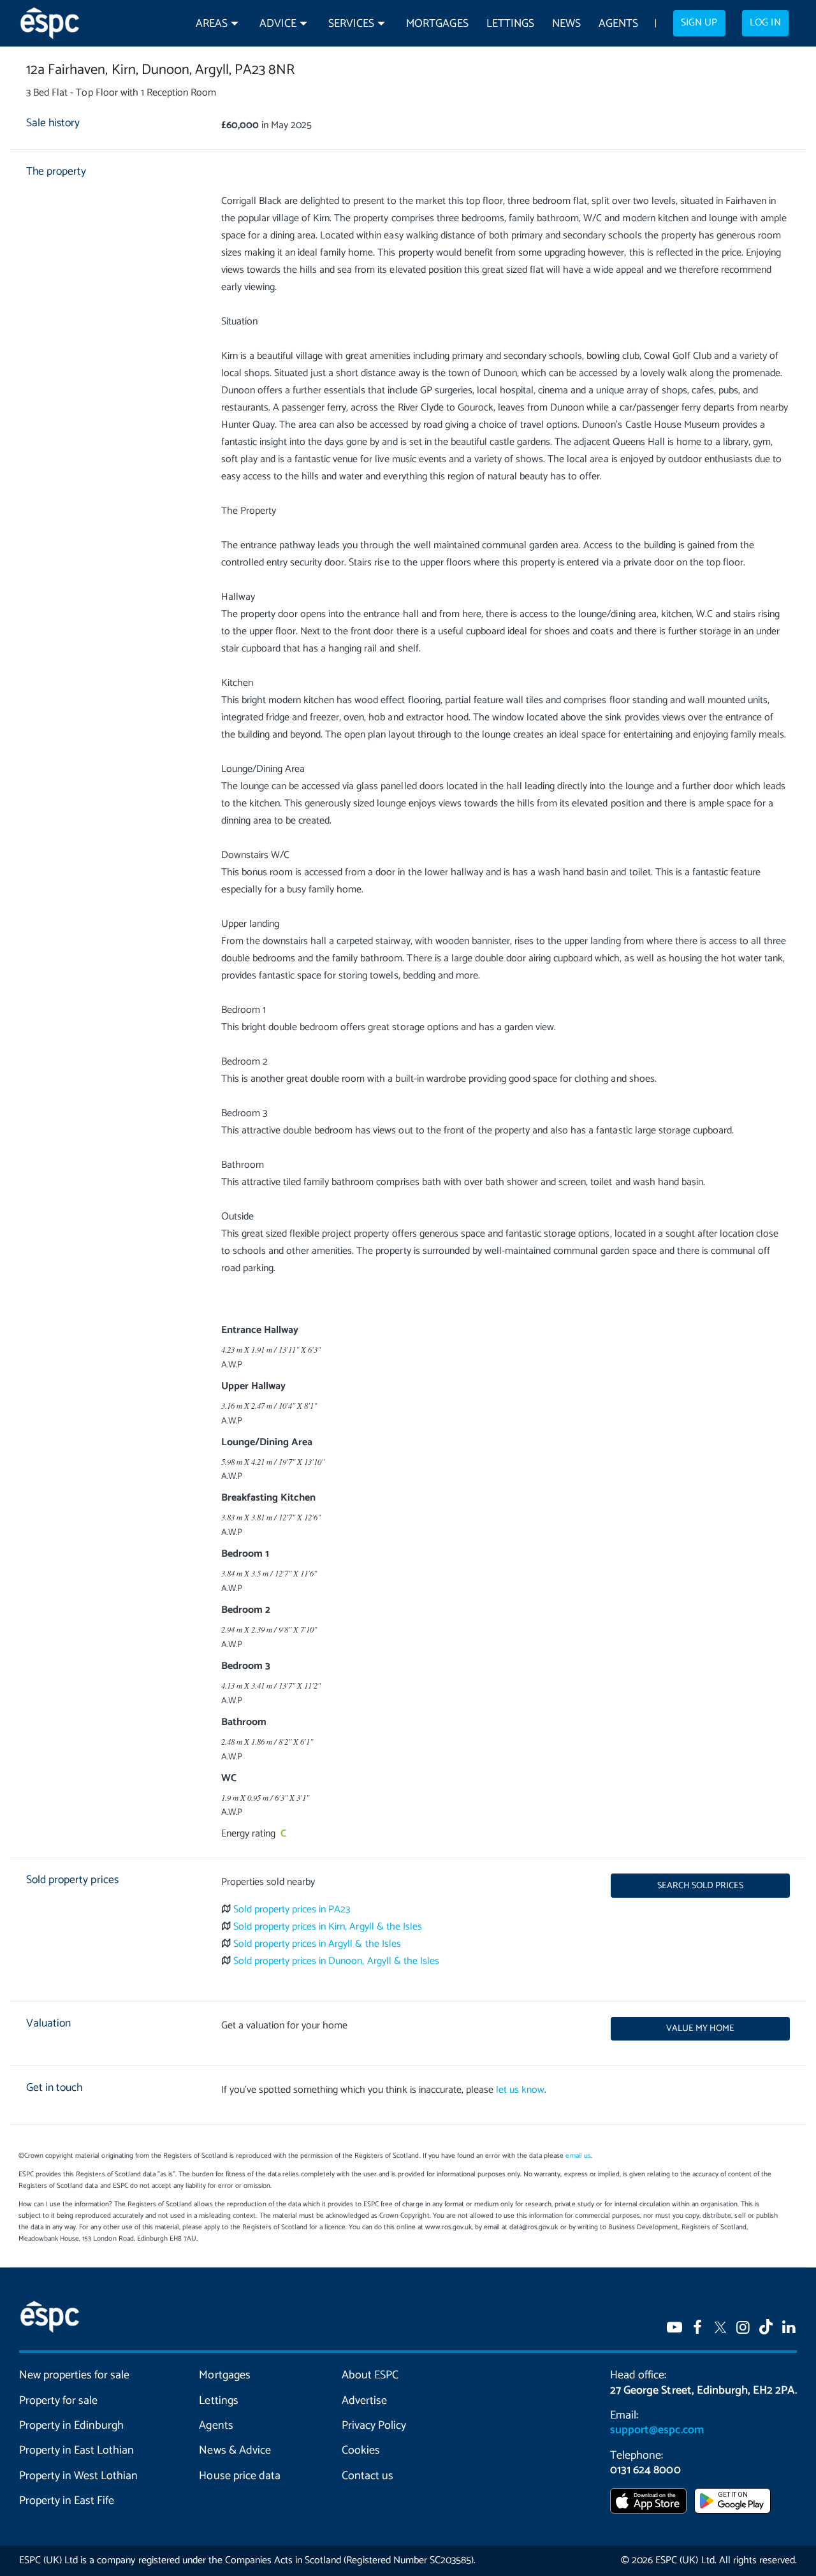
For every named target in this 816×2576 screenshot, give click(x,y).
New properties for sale (74, 2375)
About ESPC (370, 2375)
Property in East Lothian (76, 2450)
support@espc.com (657, 2430)
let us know (520, 2090)
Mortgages (437, 24)
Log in (765, 23)
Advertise (364, 2401)
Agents (618, 24)
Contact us (368, 2476)
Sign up (699, 23)
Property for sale (58, 2401)
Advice (278, 24)
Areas (212, 24)
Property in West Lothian (78, 2476)
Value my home (700, 2028)
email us (578, 2156)
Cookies (361, 2450)
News (566, 24)
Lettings (510, 24)
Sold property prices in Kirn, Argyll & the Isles (328, 1927)
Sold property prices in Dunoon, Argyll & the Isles (336, 1961)
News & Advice (235, 2450)
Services (351, 24)
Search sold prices (700, 1886)
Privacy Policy (374, 2426)
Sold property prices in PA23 (292, 1910)
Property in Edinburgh (71, 2426)
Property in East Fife (67, 2501)
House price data (239, 2476)
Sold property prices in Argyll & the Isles (317, 1944)
